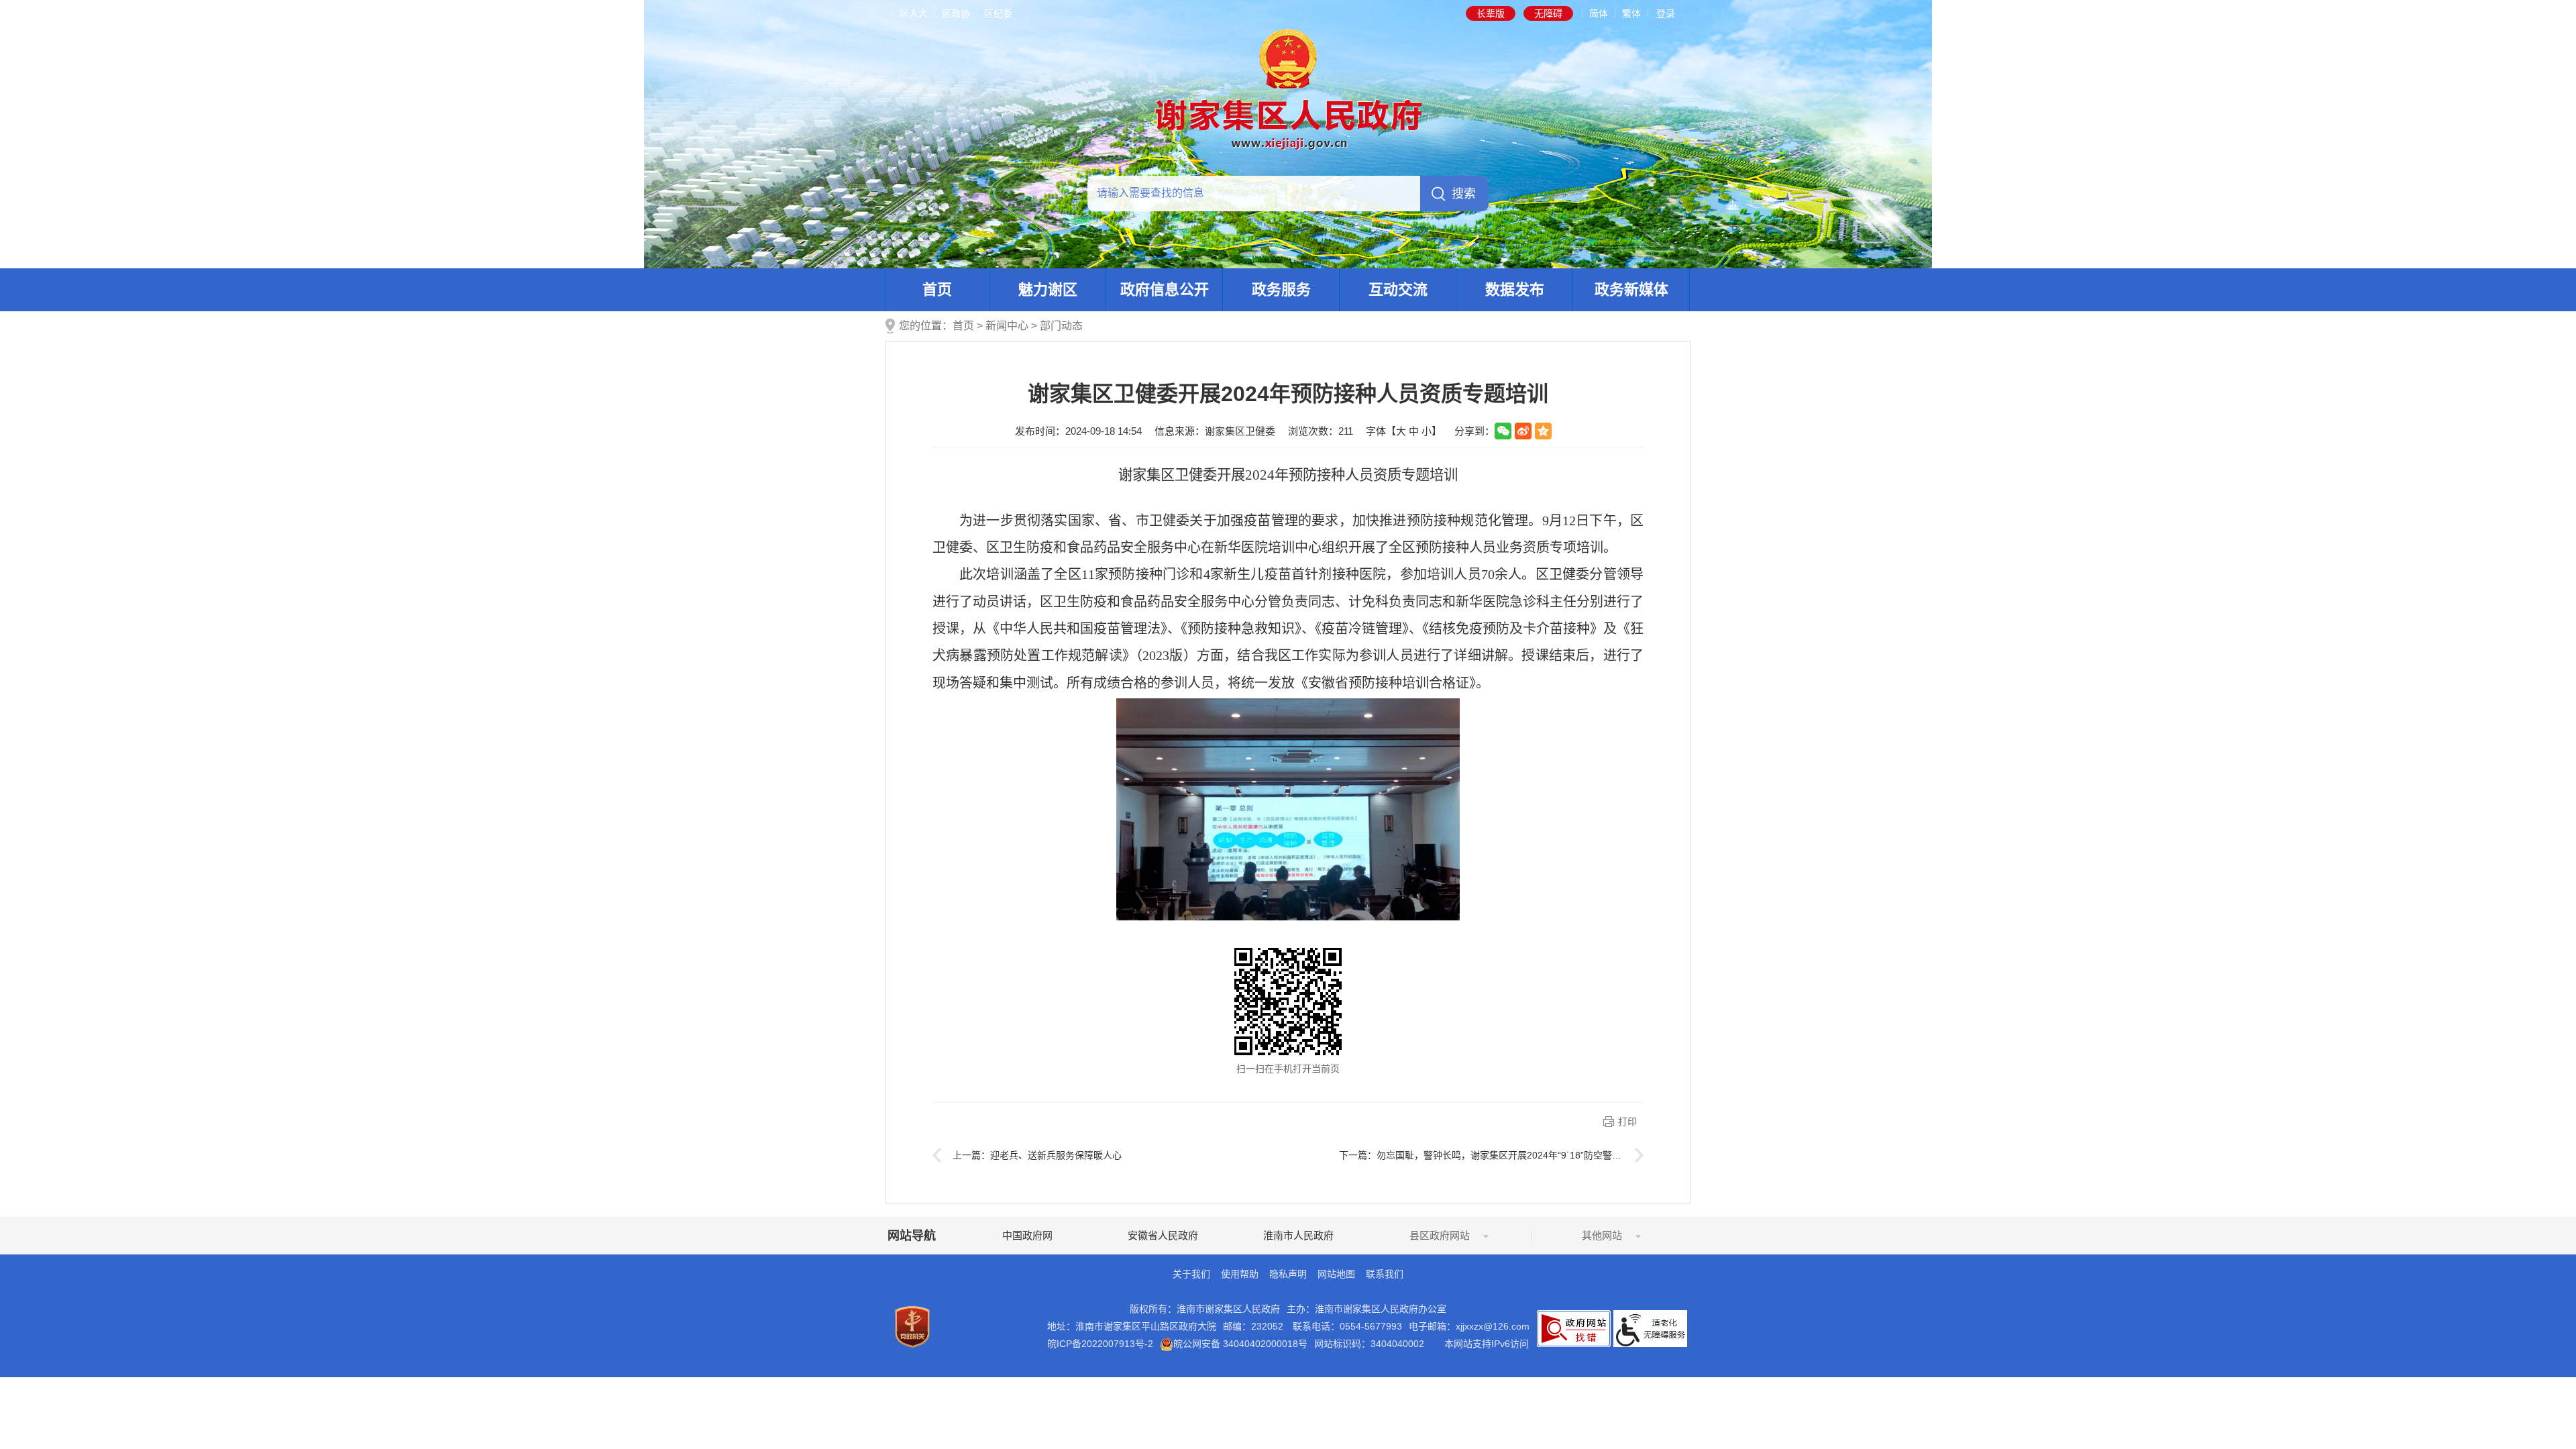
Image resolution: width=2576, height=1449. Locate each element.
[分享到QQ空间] (1543, 431)
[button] (1491, 13)
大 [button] (1401, 431)
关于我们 (1191, 1274)
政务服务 (1281, 289)
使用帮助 (1240, 1274)
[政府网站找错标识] (1574, 1328)
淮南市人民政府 (1298, 1235)
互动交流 (1398, 289)
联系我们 (1385, 1274)
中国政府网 (1027, 1235)
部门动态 (1061, 326)
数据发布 (1515, 289)
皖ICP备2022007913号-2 (1100, 1344)
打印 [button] (1627, 1122)
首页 (937, 289)
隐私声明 (1288, 1274)
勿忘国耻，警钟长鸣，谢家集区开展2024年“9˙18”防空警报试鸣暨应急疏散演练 (1541, 1155)
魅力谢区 (1048, 289)
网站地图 (1336, 1274)
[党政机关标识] (912, 1326)
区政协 (956, 13)
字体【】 (1404, 431)
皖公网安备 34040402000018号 (1240, 1344)
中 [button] (1414, 431)
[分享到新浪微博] (1523, 431)
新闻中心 (1007, 326)
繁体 (1631, 13)
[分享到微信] (1503, 431)
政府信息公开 (1165, 289)
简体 (1599, 13)
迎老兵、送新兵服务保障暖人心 (1056, 1155)
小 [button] (1427, 431)
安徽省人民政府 (1163, 1235)
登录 (1666, 13)
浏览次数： (1321, 431)
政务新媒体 (1631, 289)
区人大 (914, 13)
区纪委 (998, 13)
